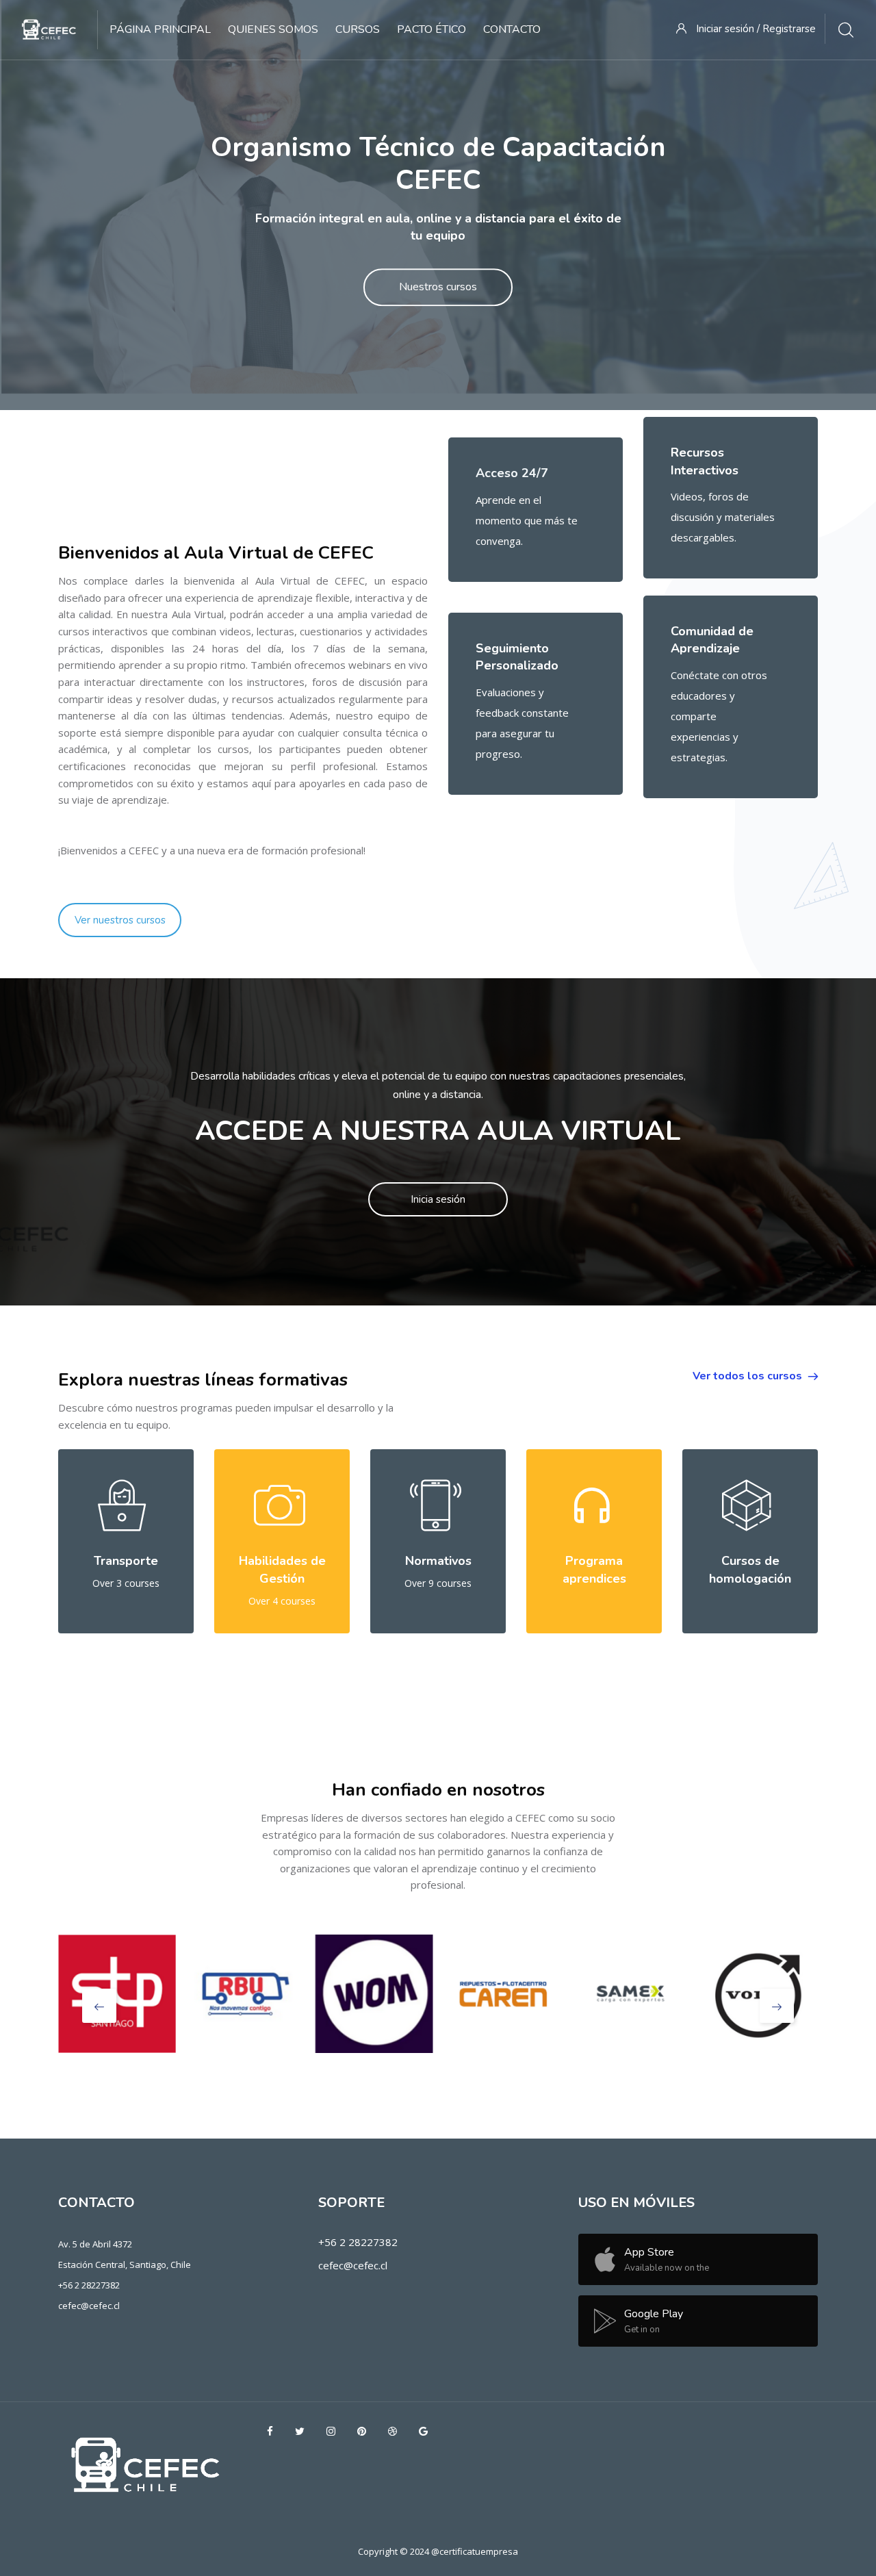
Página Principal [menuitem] (160, 29)
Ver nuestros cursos (120, 920)
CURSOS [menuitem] (358, 29)
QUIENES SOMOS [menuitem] (273, 29)
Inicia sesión (438, 1199)
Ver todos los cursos (749, 1376)
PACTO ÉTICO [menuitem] (431, 29)
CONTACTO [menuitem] (512, 29)
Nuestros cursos (438, 288)
